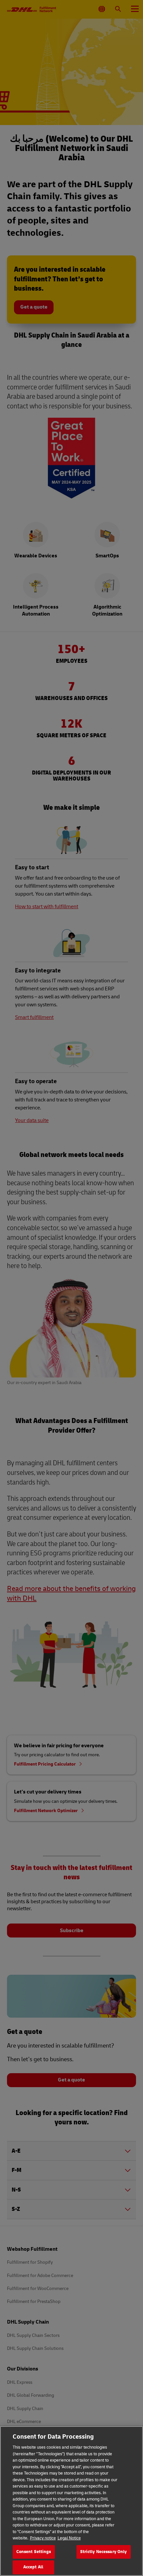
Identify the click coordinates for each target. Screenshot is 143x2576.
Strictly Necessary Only (104, 2552)
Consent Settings (34, 2552)
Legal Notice (69, 2538)
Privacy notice (43, 2538)
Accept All (33, 2567)
